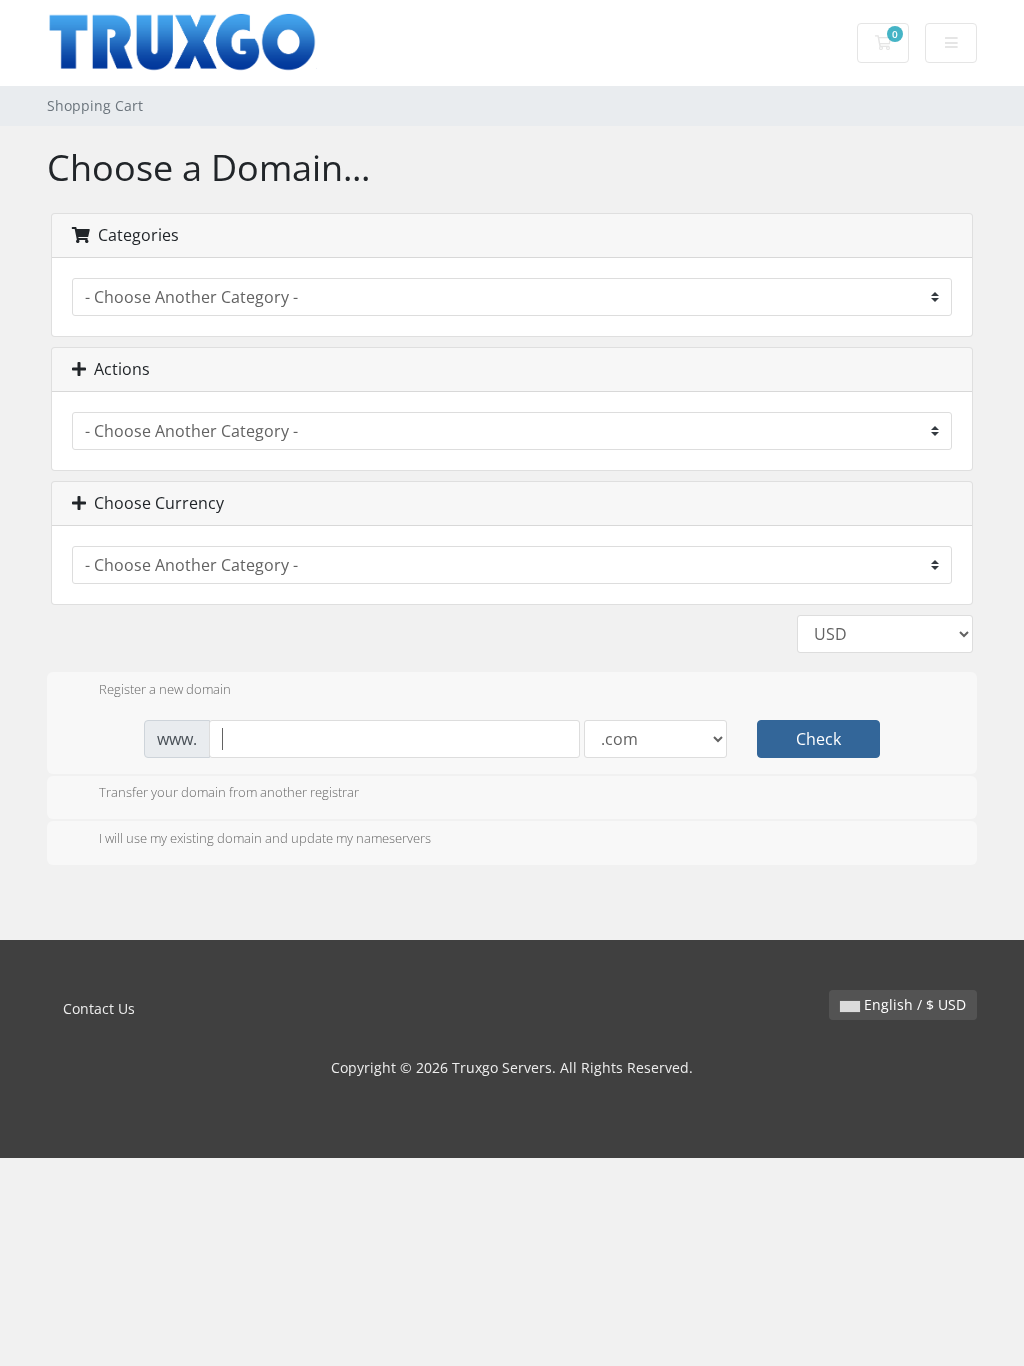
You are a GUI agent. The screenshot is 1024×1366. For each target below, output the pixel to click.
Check (818, 739)
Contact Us (99, 1008)
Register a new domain (165, 689)
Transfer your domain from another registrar (229, 793)
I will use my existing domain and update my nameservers (265, 838)
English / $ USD (913, 1004)
